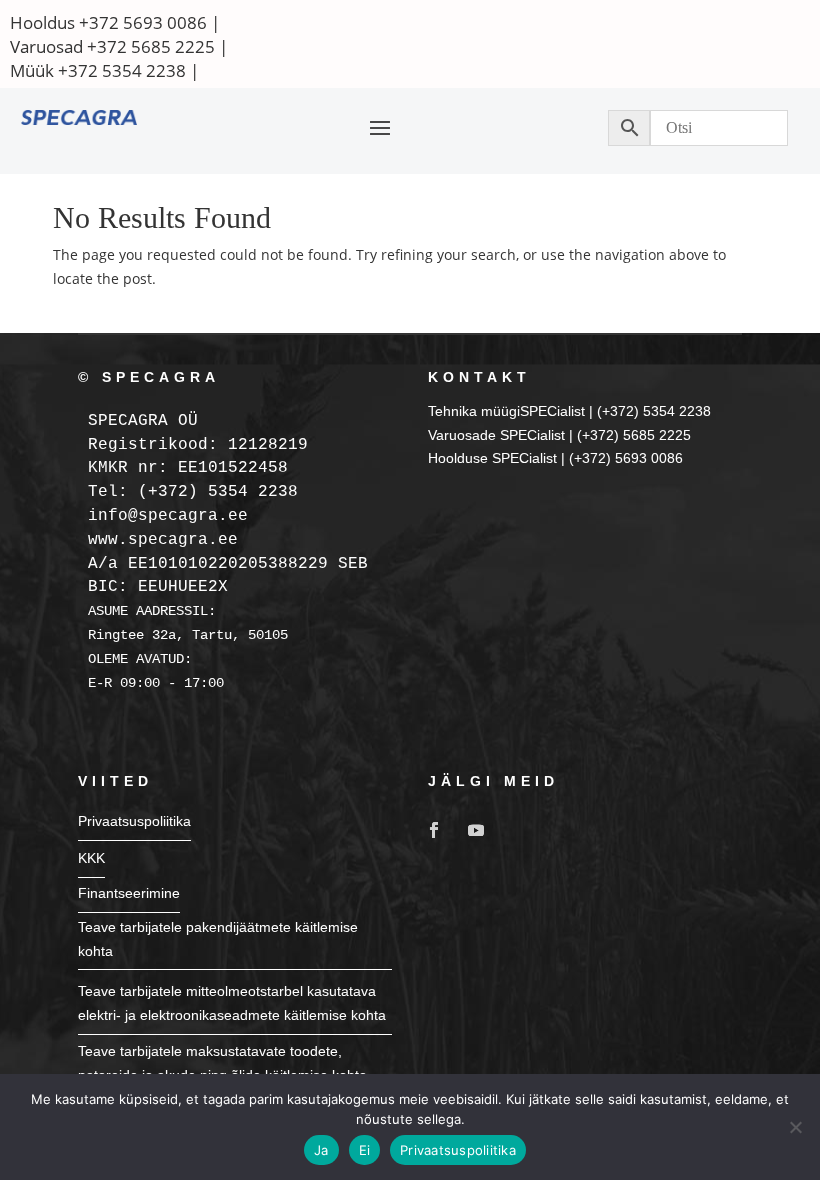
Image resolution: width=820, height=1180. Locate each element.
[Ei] (795, 1127)
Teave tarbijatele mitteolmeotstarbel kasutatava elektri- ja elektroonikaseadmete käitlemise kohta (232, 1003)
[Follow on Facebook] (434, 830)
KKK (91, 858)
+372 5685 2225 (151, 46)
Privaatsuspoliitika (134, 821)
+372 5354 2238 (122, 70)
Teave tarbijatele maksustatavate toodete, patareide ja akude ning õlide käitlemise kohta (222, 1063)
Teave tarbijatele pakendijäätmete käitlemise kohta (218, 939)
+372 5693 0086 (143, 22)
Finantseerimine (129, 893)
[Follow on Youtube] (476, 830)
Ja (321, 1150)
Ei (365, 1150)
